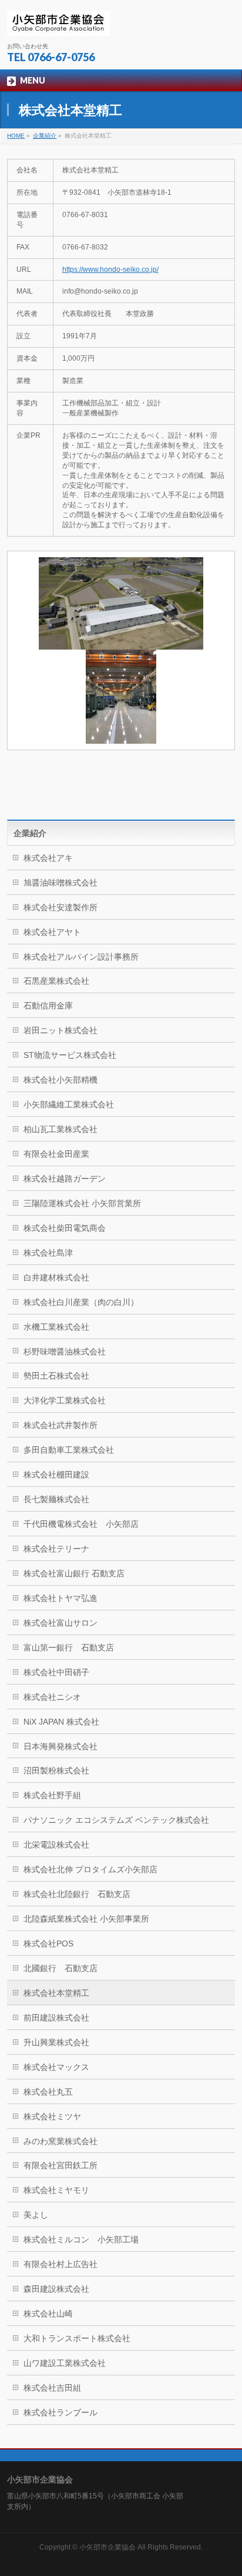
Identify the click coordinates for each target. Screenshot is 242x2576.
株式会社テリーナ (56, 1549)
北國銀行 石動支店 (60, 1968)
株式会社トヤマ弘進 (60, 1598)
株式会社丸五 (48, 2092)
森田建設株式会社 (56, 2289)
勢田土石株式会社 (56, 1376)
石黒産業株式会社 (56, 981)
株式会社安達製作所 (60, 907)
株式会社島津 (48, 1253)
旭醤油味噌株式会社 (60, 883)
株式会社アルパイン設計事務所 (81, 957)
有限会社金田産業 (56, 1154)
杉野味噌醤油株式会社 (65, 1352)
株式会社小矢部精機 (60, 1080)
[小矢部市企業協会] (58, 22)
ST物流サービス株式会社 (70, 1055)
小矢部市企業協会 (107, 2547)
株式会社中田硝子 (56, 1672)
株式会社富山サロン (60, 1623)
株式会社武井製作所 (60, 1425)
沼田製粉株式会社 (56, 1770)
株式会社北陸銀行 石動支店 (77, 1894)
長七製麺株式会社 (56, 1499)
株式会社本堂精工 (56, 1993)
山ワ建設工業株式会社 (65, 2363)
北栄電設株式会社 (56, 1845)
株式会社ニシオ (52, 1697)
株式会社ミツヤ (52, 2116)
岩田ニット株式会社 (60, 1030)
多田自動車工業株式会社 (69, 1450)
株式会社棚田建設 (56, 1475)
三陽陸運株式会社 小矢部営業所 (82, 1203)
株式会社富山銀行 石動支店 (74, 1573)
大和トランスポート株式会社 (77, 2338)
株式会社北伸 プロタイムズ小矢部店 (90, 1869)
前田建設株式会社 (56, 2018)
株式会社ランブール (60, 2412)
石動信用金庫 (48, 1006)
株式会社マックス (56, 2067)
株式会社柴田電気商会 (65, 1228)
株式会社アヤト (52, 932)
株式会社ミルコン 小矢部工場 (81, 2239)
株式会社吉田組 (52, 2388)
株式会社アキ (48, 858)
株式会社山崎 (48, 2314)
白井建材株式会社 (56, 1277)
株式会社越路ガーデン (65, 1179)
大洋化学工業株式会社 (65, 1400)
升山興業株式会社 (56, 2042)
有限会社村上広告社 (60, 2264)
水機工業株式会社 (56, 1327)
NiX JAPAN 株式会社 (61, 1722)
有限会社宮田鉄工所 (60, 2165)
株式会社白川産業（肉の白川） (81, 1302)
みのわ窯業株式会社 (60, 2141)
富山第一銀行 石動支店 (69, 1648)
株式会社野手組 (52, 1795)
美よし (36, 2215)
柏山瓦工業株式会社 (60, 1129)
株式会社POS (48, 1943)
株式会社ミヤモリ (56, 2190)
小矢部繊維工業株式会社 (69, 1104)
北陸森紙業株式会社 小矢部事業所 (86, 1919)
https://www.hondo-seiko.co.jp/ (110, 269)
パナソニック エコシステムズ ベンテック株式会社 (129, 1820)
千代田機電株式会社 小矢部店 (81, 1524)
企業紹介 (30, 833)
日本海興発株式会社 (60, 1746)
